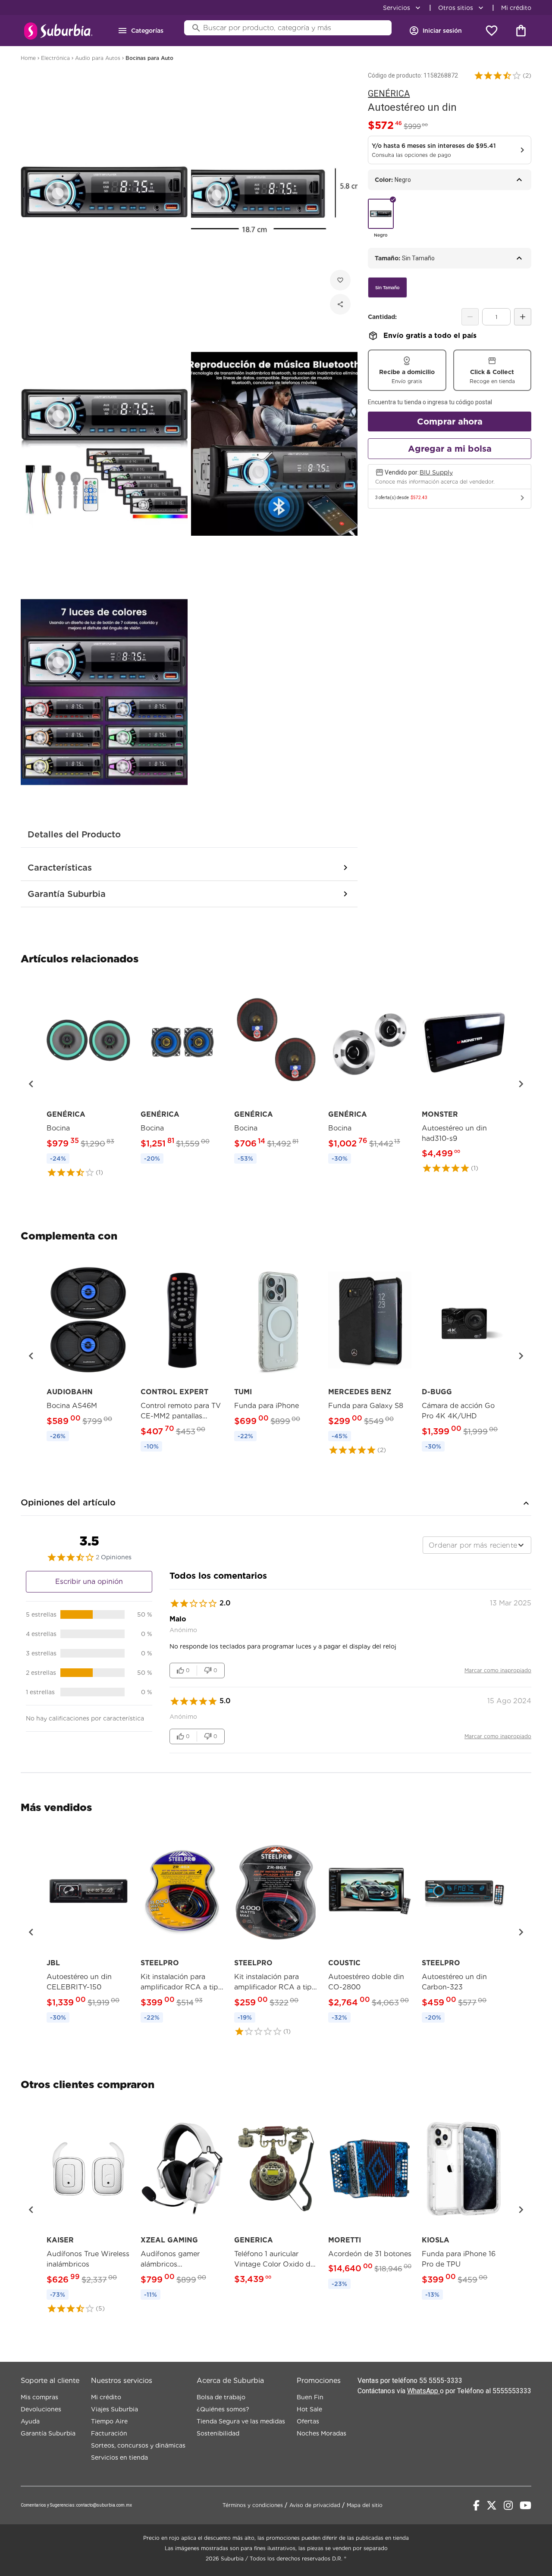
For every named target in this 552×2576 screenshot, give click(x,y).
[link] (88, 1079)
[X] (492, 2505)
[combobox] (477, 1545)
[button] (498, 75)
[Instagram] (508, 2505)
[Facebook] (476, 2505)
